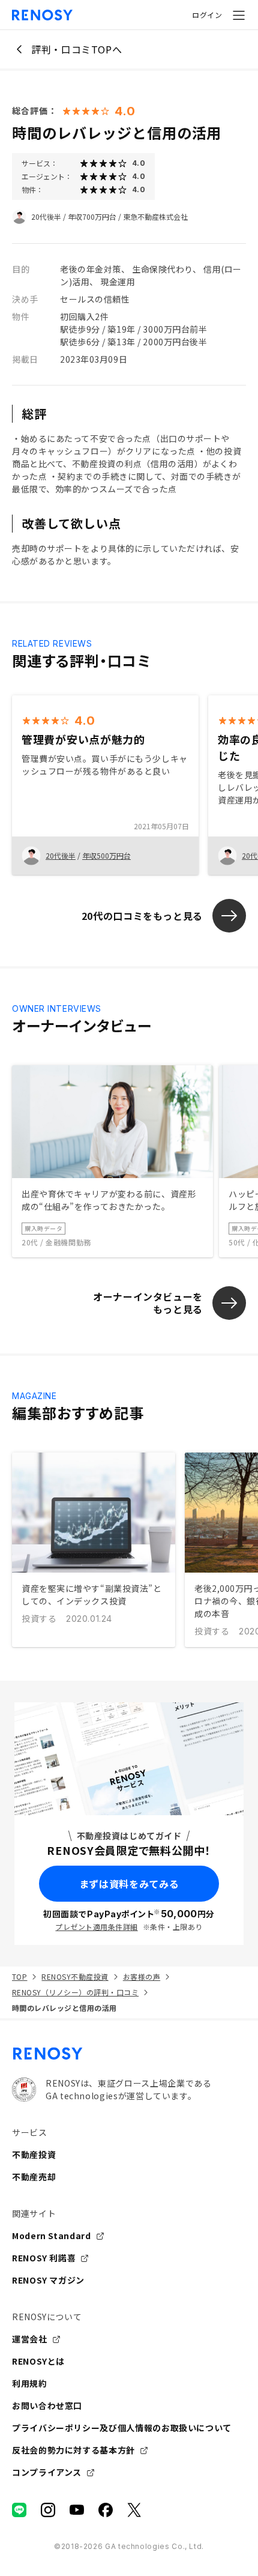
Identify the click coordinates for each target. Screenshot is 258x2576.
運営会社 (30, 2339)
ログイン (207, 15)
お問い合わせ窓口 (47, 2405)
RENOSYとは (38, 2361)
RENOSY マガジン (48, 2280)
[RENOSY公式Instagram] (48, 2510)
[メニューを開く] (239, 15)
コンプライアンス (47, 2472)
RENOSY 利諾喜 (44, 2258)
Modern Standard (52, 2236)
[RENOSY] (129, 2054)
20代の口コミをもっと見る (142, 916)
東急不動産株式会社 (155, 216)
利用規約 (30, 2383)
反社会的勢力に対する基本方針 (73, 2450)
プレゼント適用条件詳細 (96, 1927)
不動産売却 (34, 2177)
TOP (19, 1976)
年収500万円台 (106, 855)
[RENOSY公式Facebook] (106, 2510)
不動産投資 (34, 2154)
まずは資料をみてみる (129, 1884)
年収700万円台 (92, 216)
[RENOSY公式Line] (19, 2510)
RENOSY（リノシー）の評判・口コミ (75, 1992)
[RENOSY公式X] (134, 2510)
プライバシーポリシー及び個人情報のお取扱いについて (122, 2428)
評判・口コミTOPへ (76, 49)
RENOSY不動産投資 (75, 1976)
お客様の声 (142, 1976)
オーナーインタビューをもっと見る (148, 1303)
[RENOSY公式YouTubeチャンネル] (77, 2510)
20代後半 (46, 216)
